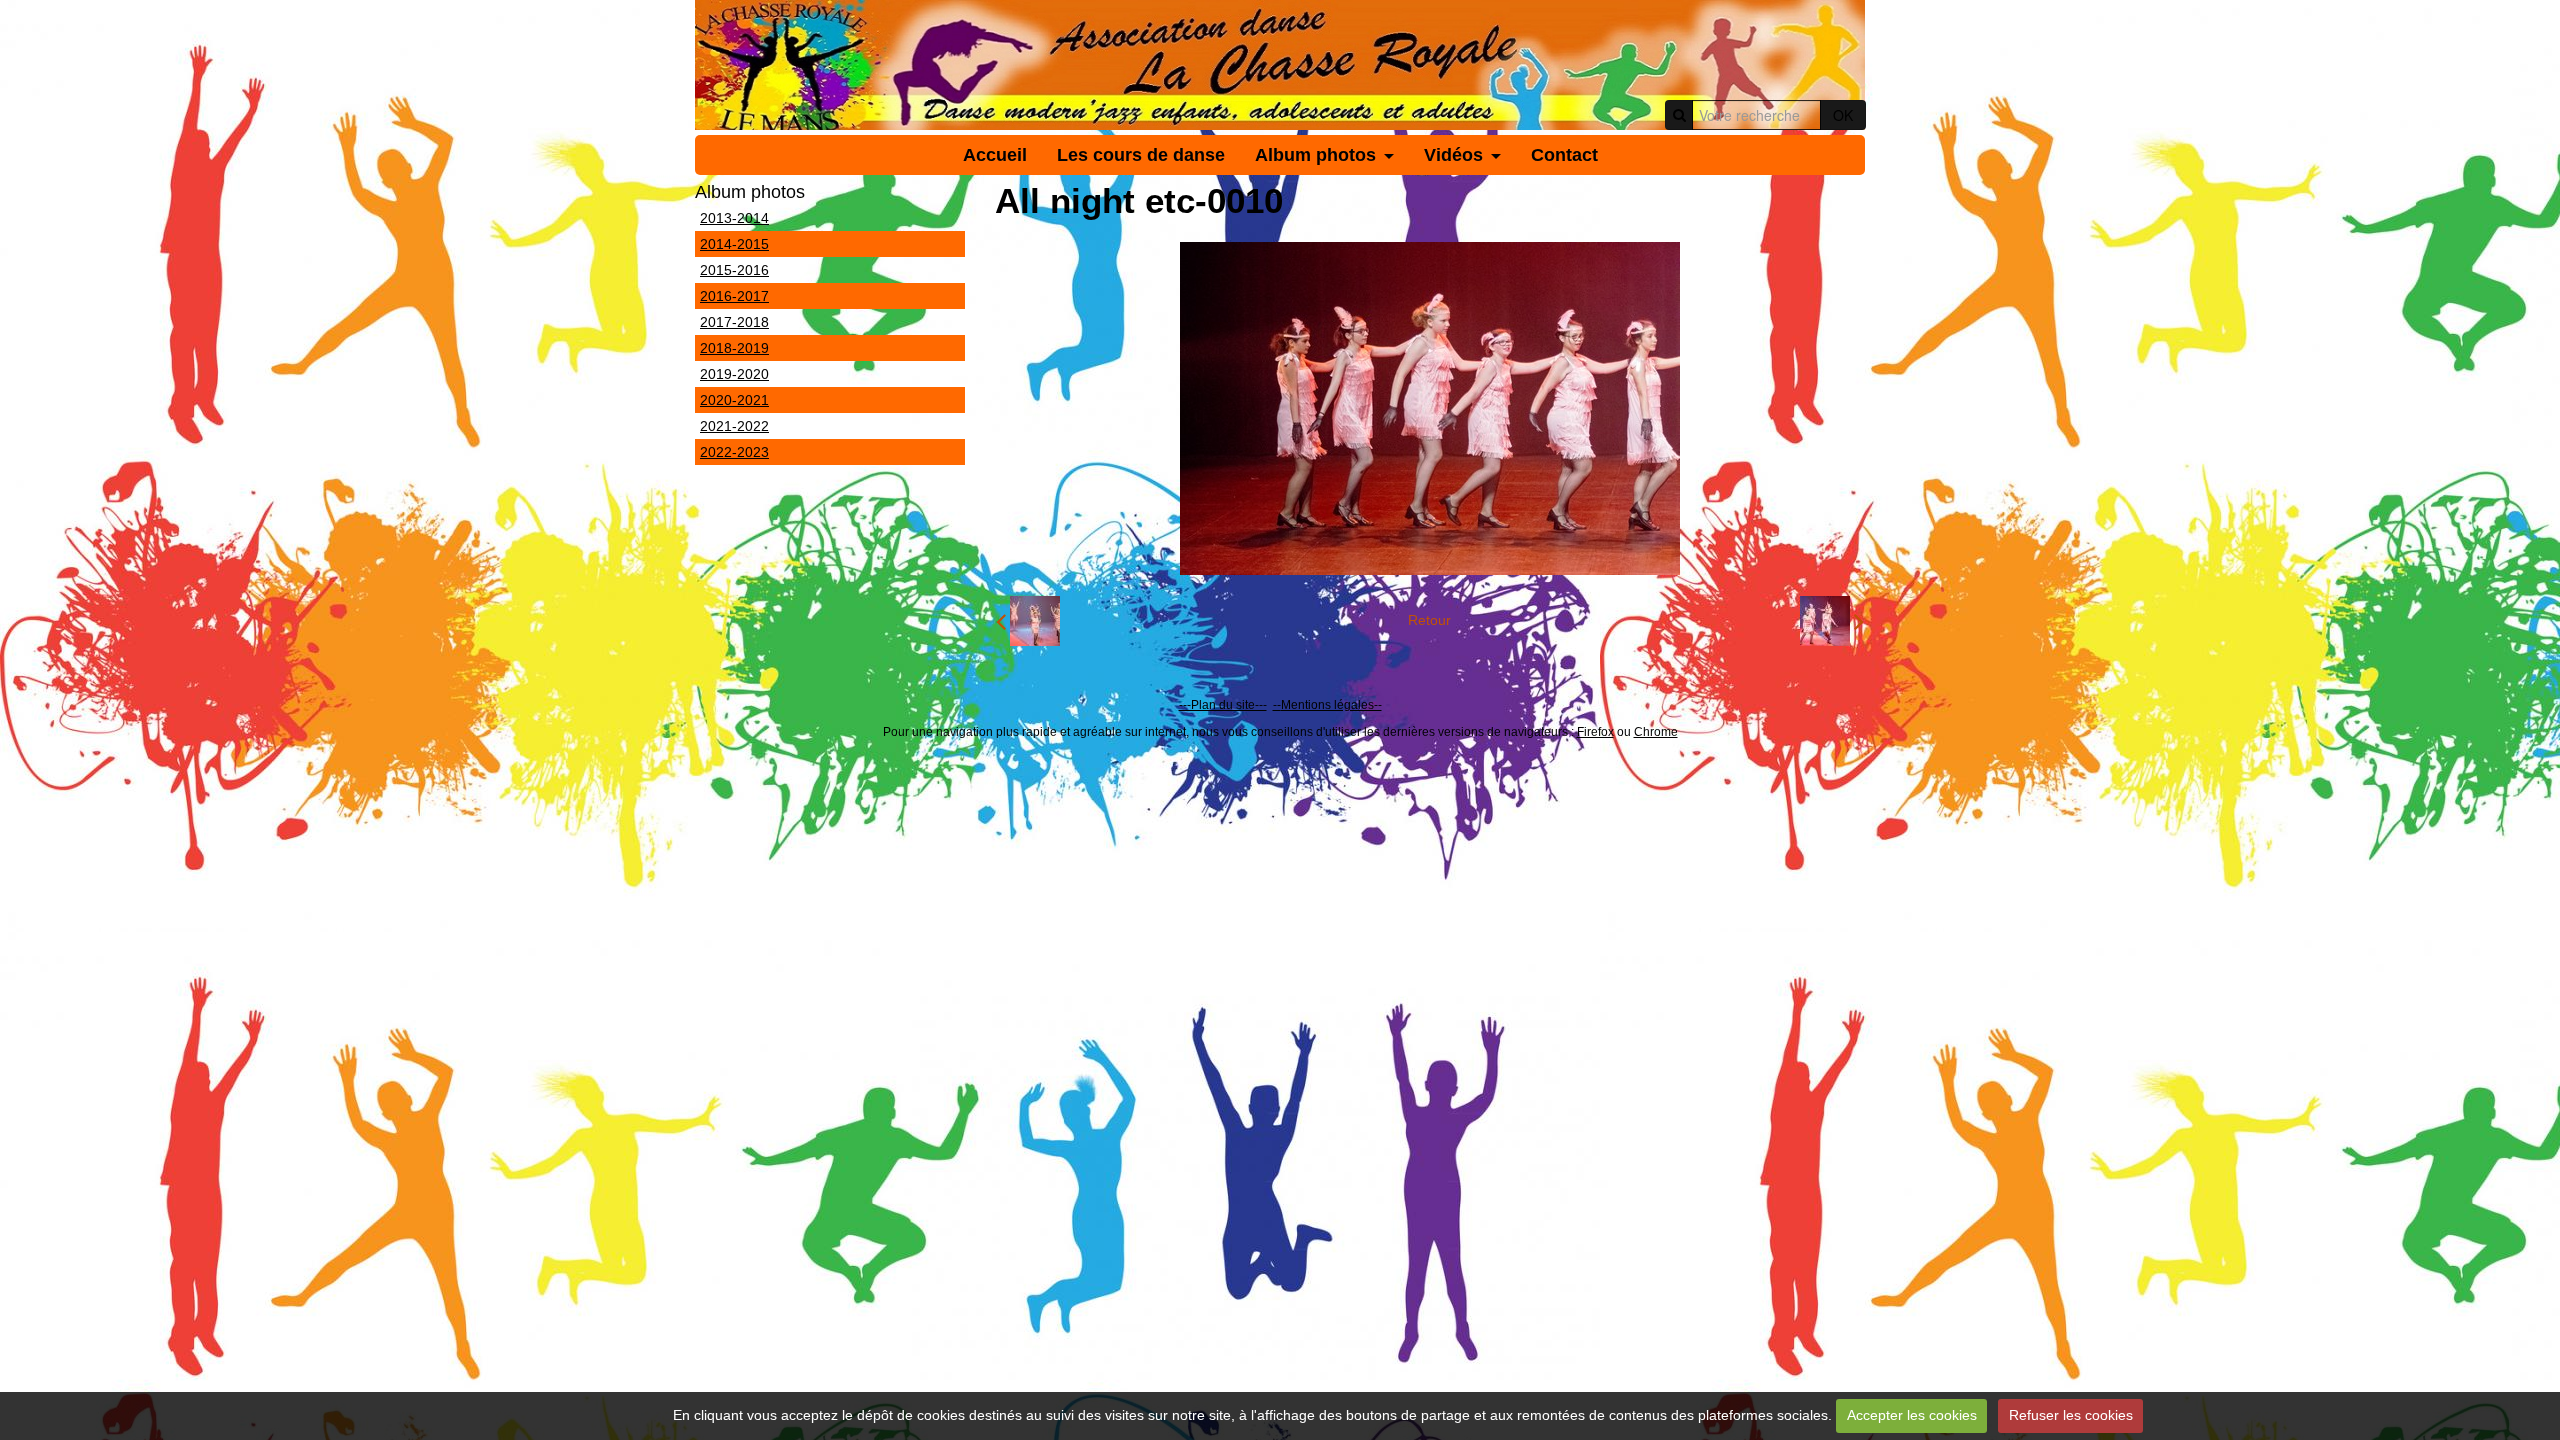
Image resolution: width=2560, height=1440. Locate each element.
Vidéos (1453, 155)
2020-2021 (734, 400)
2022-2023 (734, 452)
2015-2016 (734, 270)
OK (1843, 115)
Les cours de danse (1141, 155)
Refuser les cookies (2071, 1415)
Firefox (1595, 732)
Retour (1429, 620)
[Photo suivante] (1832, 621)
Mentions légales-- (1331, 705)
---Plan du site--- (1223, 705)
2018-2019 (734, 348)
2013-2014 (734, 218)
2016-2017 (734, 296)
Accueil (995, 155)
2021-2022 (734, 426)
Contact (1564, 155)
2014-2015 (734, 244)
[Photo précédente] (1028, 621)
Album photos (1315, 155)
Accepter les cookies (1912, 1415)
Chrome (1656, 732)
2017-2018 (734, 322)
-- (1277, 705)
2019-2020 (734, 374)
